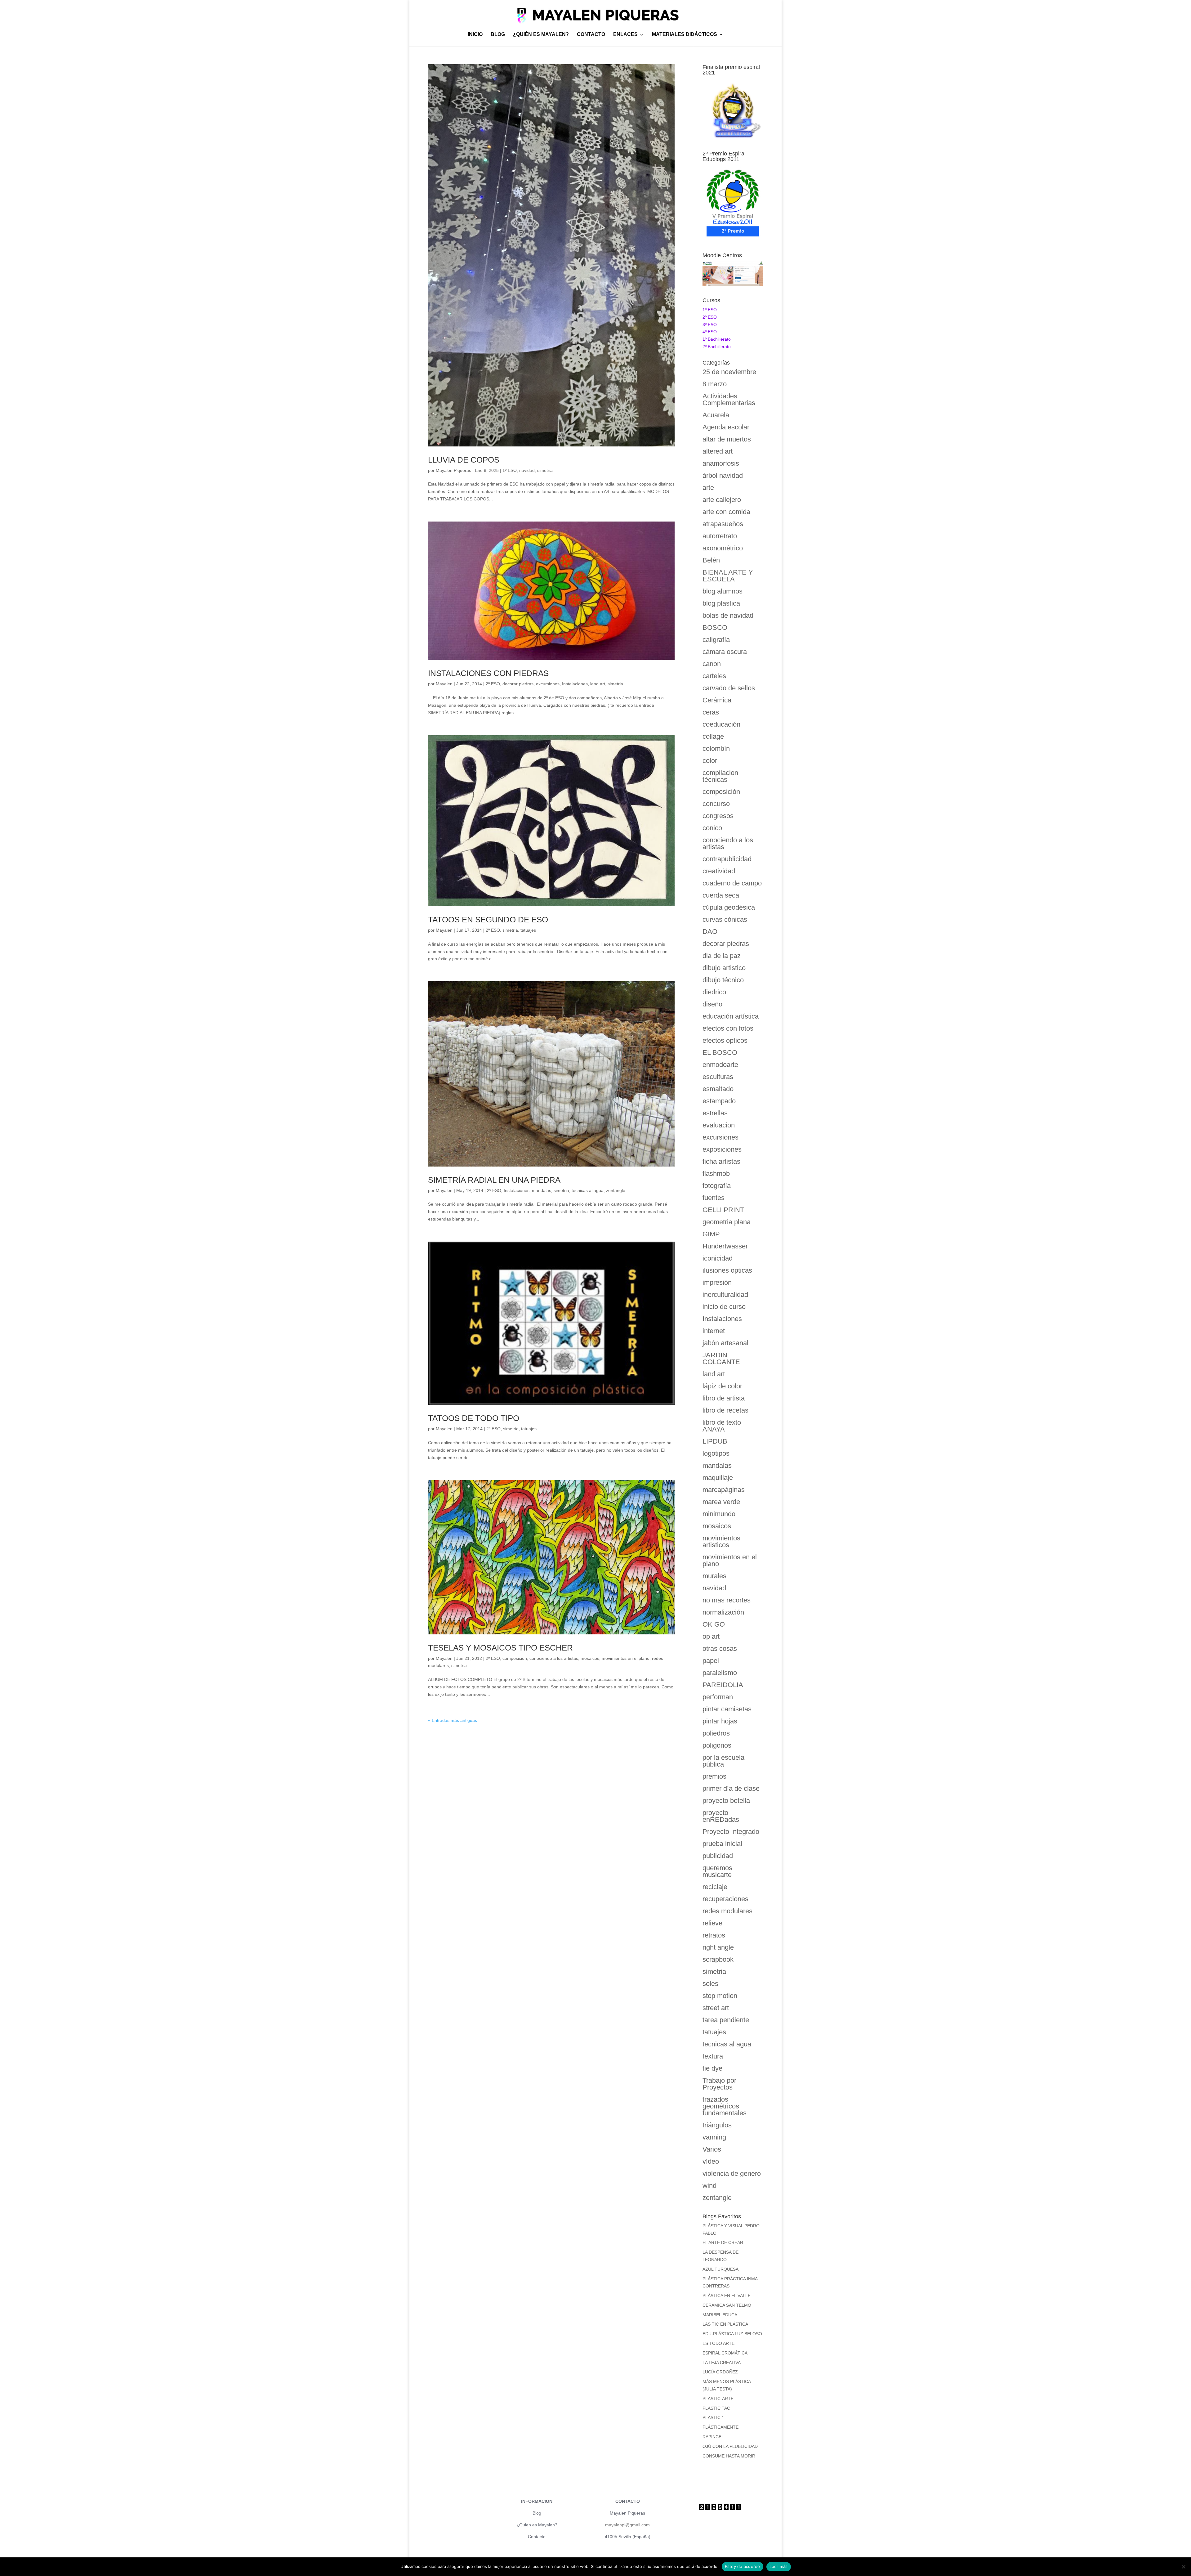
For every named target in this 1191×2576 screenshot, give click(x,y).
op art (711, 1636)
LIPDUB (715, 1441)
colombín (716, 748)
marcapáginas (724, 1490)
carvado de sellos (729, 688)
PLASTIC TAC (716, 2408)
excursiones (548, 684)
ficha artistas (721, 1161)
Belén (711, 560)
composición (515, 1658)
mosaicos (590, 1658)
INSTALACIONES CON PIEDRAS (488, 673)
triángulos (717, 2125)
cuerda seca (721, 895)
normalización (723, 1612)
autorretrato (720, 536)
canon (712, 664)
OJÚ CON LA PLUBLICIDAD (730, 2446)
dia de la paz (722, 956)
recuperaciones (725, 1899)
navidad (527, 470)
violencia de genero (732, 2173)
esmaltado (718, 1089)
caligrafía (716, 640)
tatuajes (528, 930)
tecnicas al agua (588, 1190)
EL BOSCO (720, 1053)
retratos (714, 1935)
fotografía (717, 1186)
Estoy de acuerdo (743, 2566)
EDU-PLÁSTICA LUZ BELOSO (732, 2334)
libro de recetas (725, 1410)
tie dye (712, 2068)
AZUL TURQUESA (720, 2269)
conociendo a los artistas (554, 1658)
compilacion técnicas (720, 776)
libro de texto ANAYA (722, 1426)
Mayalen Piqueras (453, 470)
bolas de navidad (728, 615)
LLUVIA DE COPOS (464, 460)
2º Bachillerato (717, 347)
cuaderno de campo (732, 883)
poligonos (717, 1745)
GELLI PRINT (723, 1210)
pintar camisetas (727, 1709)
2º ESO (493, 684)
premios (714, 1776)
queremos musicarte (717, 1871)
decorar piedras (518, 684)
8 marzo (715, 384)
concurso (716, 804)
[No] (1183, 2567)
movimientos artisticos (721, 1541)
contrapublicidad (727, 859)
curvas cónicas (725, 919)
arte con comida (726, 512)
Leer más (779, 2566)
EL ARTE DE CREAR (723, 2242)
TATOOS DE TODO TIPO (474, 1418)
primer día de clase (731, 1788)
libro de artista (724, 1398)
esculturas (718, 1077)
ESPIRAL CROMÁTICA (725, 2353)
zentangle (616, 1190)
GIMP (711, 1234)
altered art (718, 451)
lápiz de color (722, 1386)
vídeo (711, 2161)
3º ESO (710, 325)
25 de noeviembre (729, 372)
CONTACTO (591, 35)
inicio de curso (724, 1307)
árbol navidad (723, 475)
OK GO (714, 1624)
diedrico (714, 992)
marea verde (721, 1502)
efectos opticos (725, 1040)
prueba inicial (722, 1844)
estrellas (715, 1113)
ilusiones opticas (727, 1270)
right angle (718, 1947)
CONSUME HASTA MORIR (729, 2456)
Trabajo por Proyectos (719, 2084)
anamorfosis (721, 463)
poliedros (716, 1733)
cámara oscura (725, 652)
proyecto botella (726, 1801)
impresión (717, 1282)
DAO (710, 932)
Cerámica (717, 700)
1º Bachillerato (717, 339)
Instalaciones (575, 684)
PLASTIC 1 (713, 2417)
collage (713, 736)
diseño (712, 1004)
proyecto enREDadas (721, 1816)
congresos (718, 816)
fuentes (714, 1198)
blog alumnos (723, 591)
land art (598, 684)
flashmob (716, 1174)
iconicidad (718, 1258)
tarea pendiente (726, 2020)
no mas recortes (727, 1600)
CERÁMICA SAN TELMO (727, 2305)
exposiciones (722, 1149)
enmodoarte (720, 1065)
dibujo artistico (724, 968)
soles (710, 1984)
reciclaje (715, 1887)
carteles (714, 676)
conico (712, 828)
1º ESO (510, 470)
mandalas (542, 1190)
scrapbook (718, 1959)
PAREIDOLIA (723, 1685)
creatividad (719, 871)
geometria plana (727, 1222)
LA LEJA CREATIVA (722, 2363)
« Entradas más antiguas (453, 1720)
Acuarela (716, 415)
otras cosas (720, 1649)
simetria (545, 470)
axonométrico (723, 548)
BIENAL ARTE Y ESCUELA (728, 576)
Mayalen (444, 684)
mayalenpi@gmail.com (627, 2525)
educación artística (731, 1016)
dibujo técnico (723, 980)
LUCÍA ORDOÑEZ (720, 2372)
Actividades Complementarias (729, 399)
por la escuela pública (723, 1761)
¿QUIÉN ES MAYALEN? (541, 35)
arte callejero (722, 500)
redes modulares (727, 1911)
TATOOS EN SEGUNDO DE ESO (488, 920)
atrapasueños (723, 524)
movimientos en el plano (626, 1658)
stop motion (720, 1996)
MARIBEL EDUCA (720, 2315)
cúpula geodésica (729, 907)
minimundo (719, 1514)
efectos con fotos (728, 1028)
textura (713, 2056)
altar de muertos (727, 439)
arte (708, 488)
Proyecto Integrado (731, 1832)
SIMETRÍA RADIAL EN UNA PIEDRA (494, 1180)
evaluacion (719, 1125)
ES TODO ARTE (718, 2343)
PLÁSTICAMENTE (720, 2427)
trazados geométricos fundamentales (725, 2106)
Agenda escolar (726, 427)
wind (709, 2186)
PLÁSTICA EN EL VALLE (727, 2296)
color (710, 761)
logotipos (716, 1453)
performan (718, 1697)
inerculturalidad (725, 1295)
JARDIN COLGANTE (721, 1358)
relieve (712, 1923)
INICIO (475, 35)
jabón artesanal (725, 1343)
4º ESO (710, 332)
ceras (711, 712)
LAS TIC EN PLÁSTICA (725, 2324)
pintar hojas (720, 1721)
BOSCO (715, 627)
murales (714, 1576)
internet (714, 1331)
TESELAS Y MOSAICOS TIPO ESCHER (500, 1648)
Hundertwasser (725, 1246)
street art (716, 2008)
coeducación (721, 724)
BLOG (498, 35)
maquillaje (718, 1478)
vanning (714, 2137)
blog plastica (721, 603)
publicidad (718, 1856)
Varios (712, 2149)
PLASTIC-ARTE (718, 2399)
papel (711, 1661)
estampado (719, 1101)
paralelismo (720, 1673)
